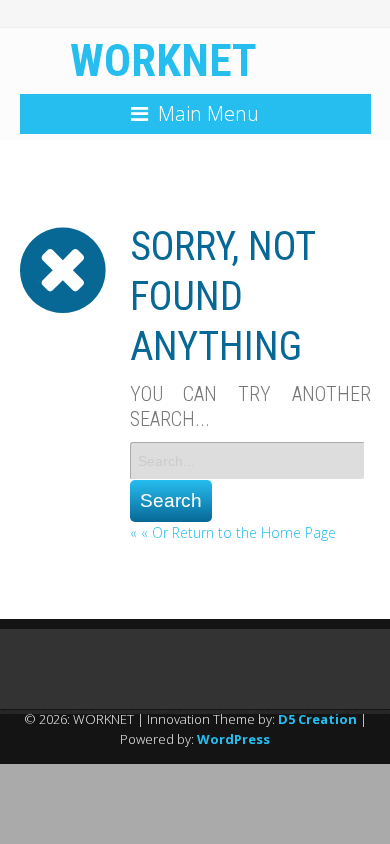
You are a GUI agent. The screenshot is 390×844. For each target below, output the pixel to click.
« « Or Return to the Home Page (233, 532)
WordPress (233, 739)
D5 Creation (317, 719)
